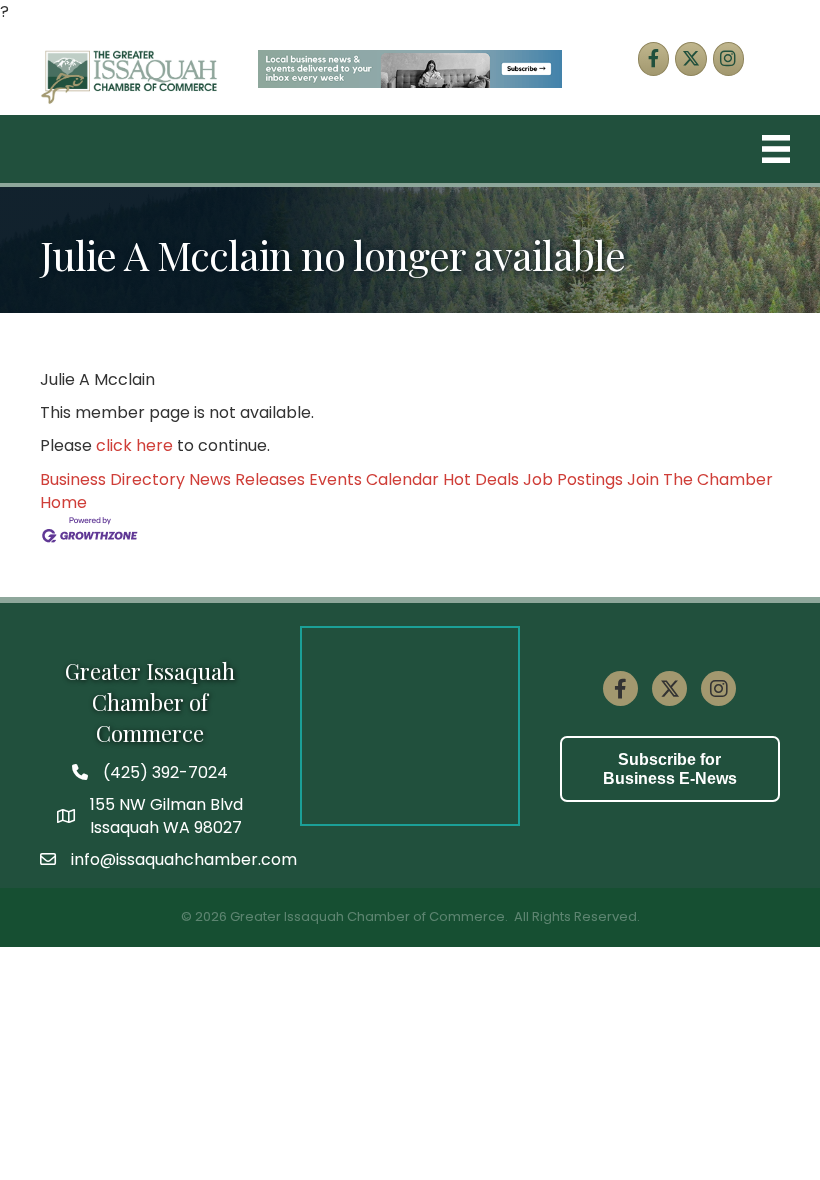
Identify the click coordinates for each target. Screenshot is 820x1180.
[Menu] (776, 149)
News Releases (247, 479)
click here (134, 445)
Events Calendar (374, 479)
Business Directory (112, 479)
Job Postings (573, 479)
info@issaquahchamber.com (184, 859)
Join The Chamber (700, 479)
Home (63, 502)
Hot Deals (481, 479)
